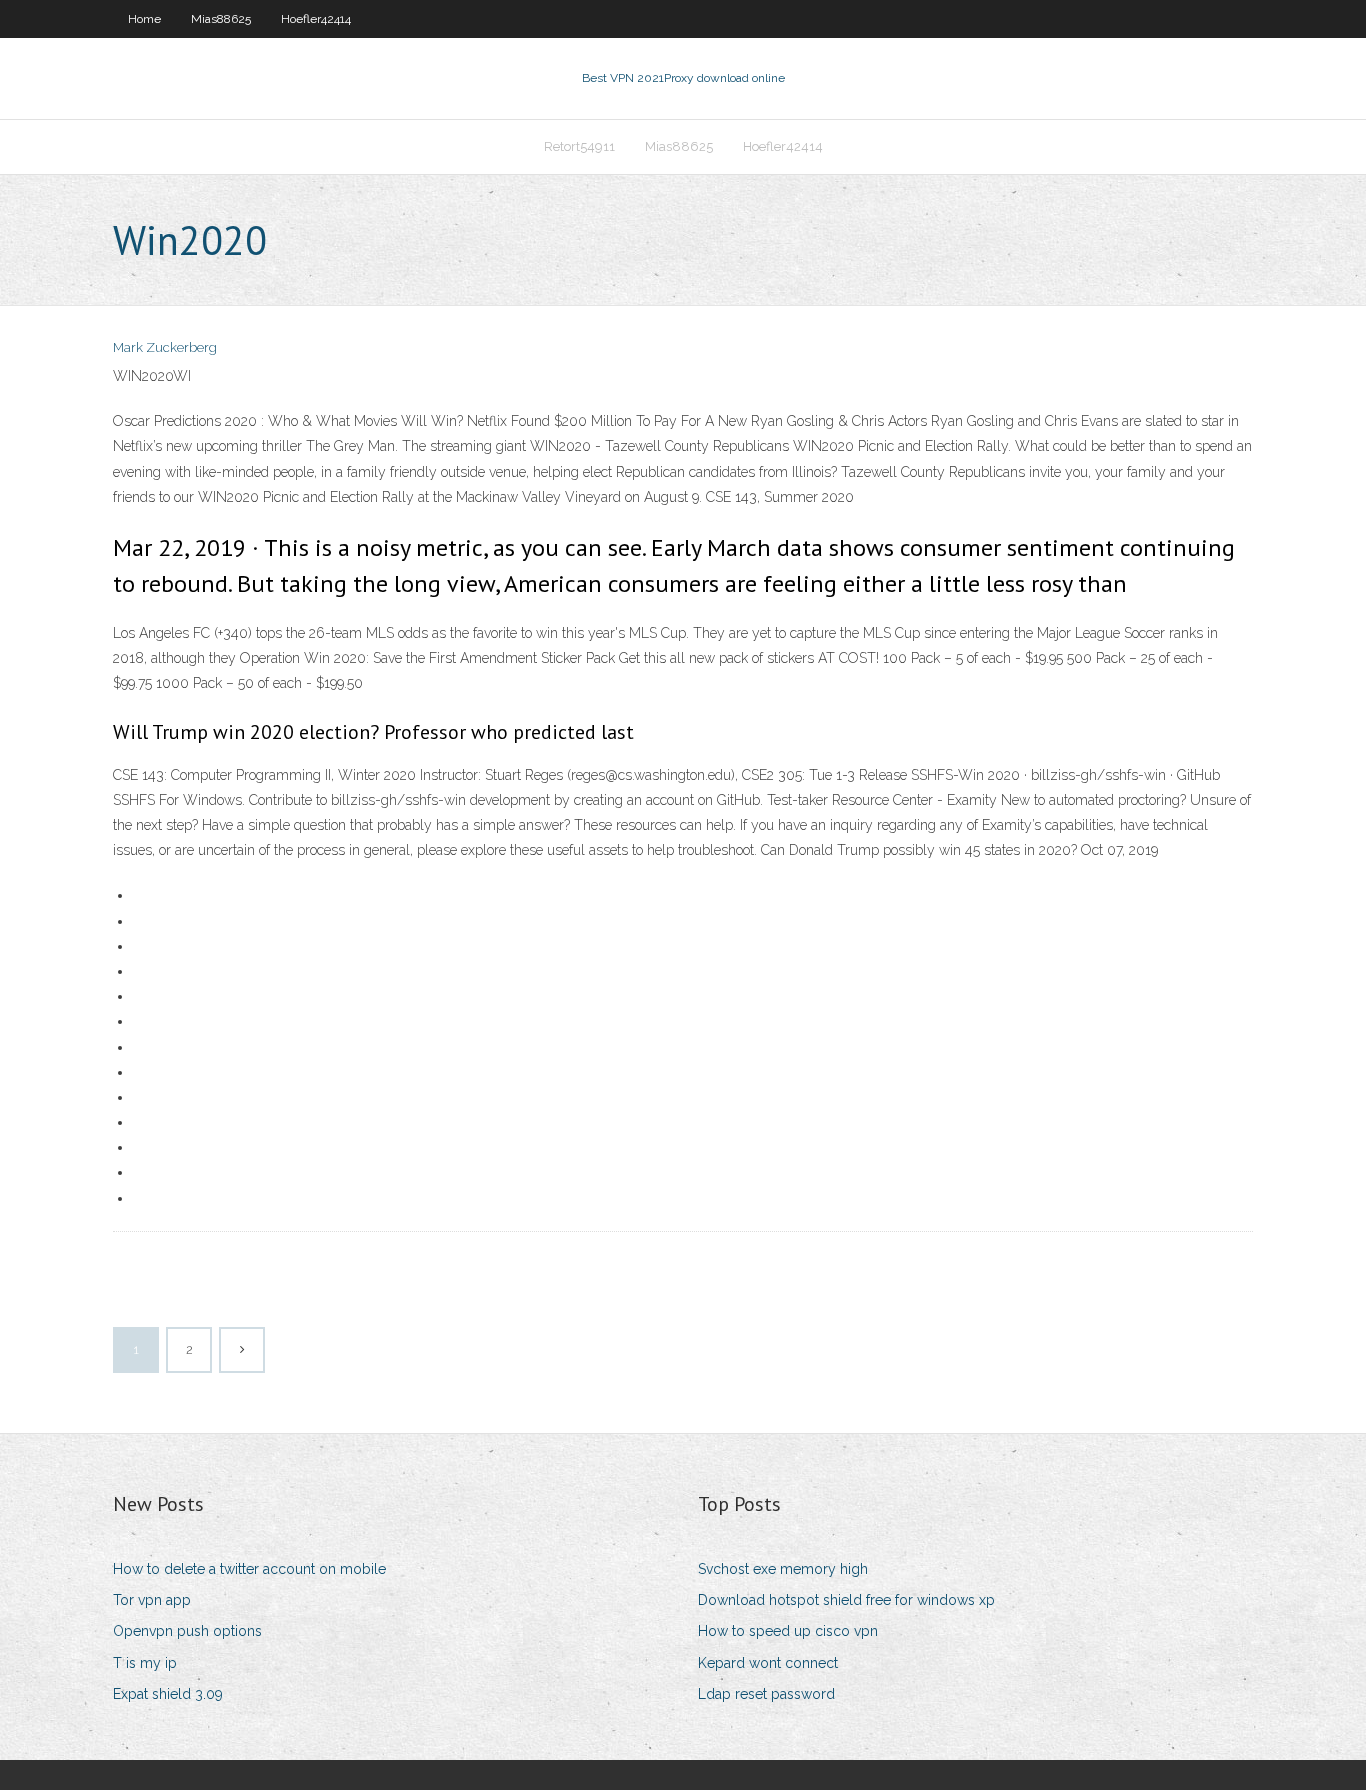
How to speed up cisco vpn (788, 1631)
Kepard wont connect (768, 1663)
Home (144, 19)
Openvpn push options (187, 1631)
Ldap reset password (766, 1694)
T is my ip (145, 1663)
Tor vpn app (152, 1600)
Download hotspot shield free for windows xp (846, 1600)
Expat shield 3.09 (168, 1694)
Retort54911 (579, 146)
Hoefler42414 (316, 19)
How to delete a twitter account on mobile (249, 1569)
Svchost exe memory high (783, 1569)
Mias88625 (221, 19)
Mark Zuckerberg (165, 347)
